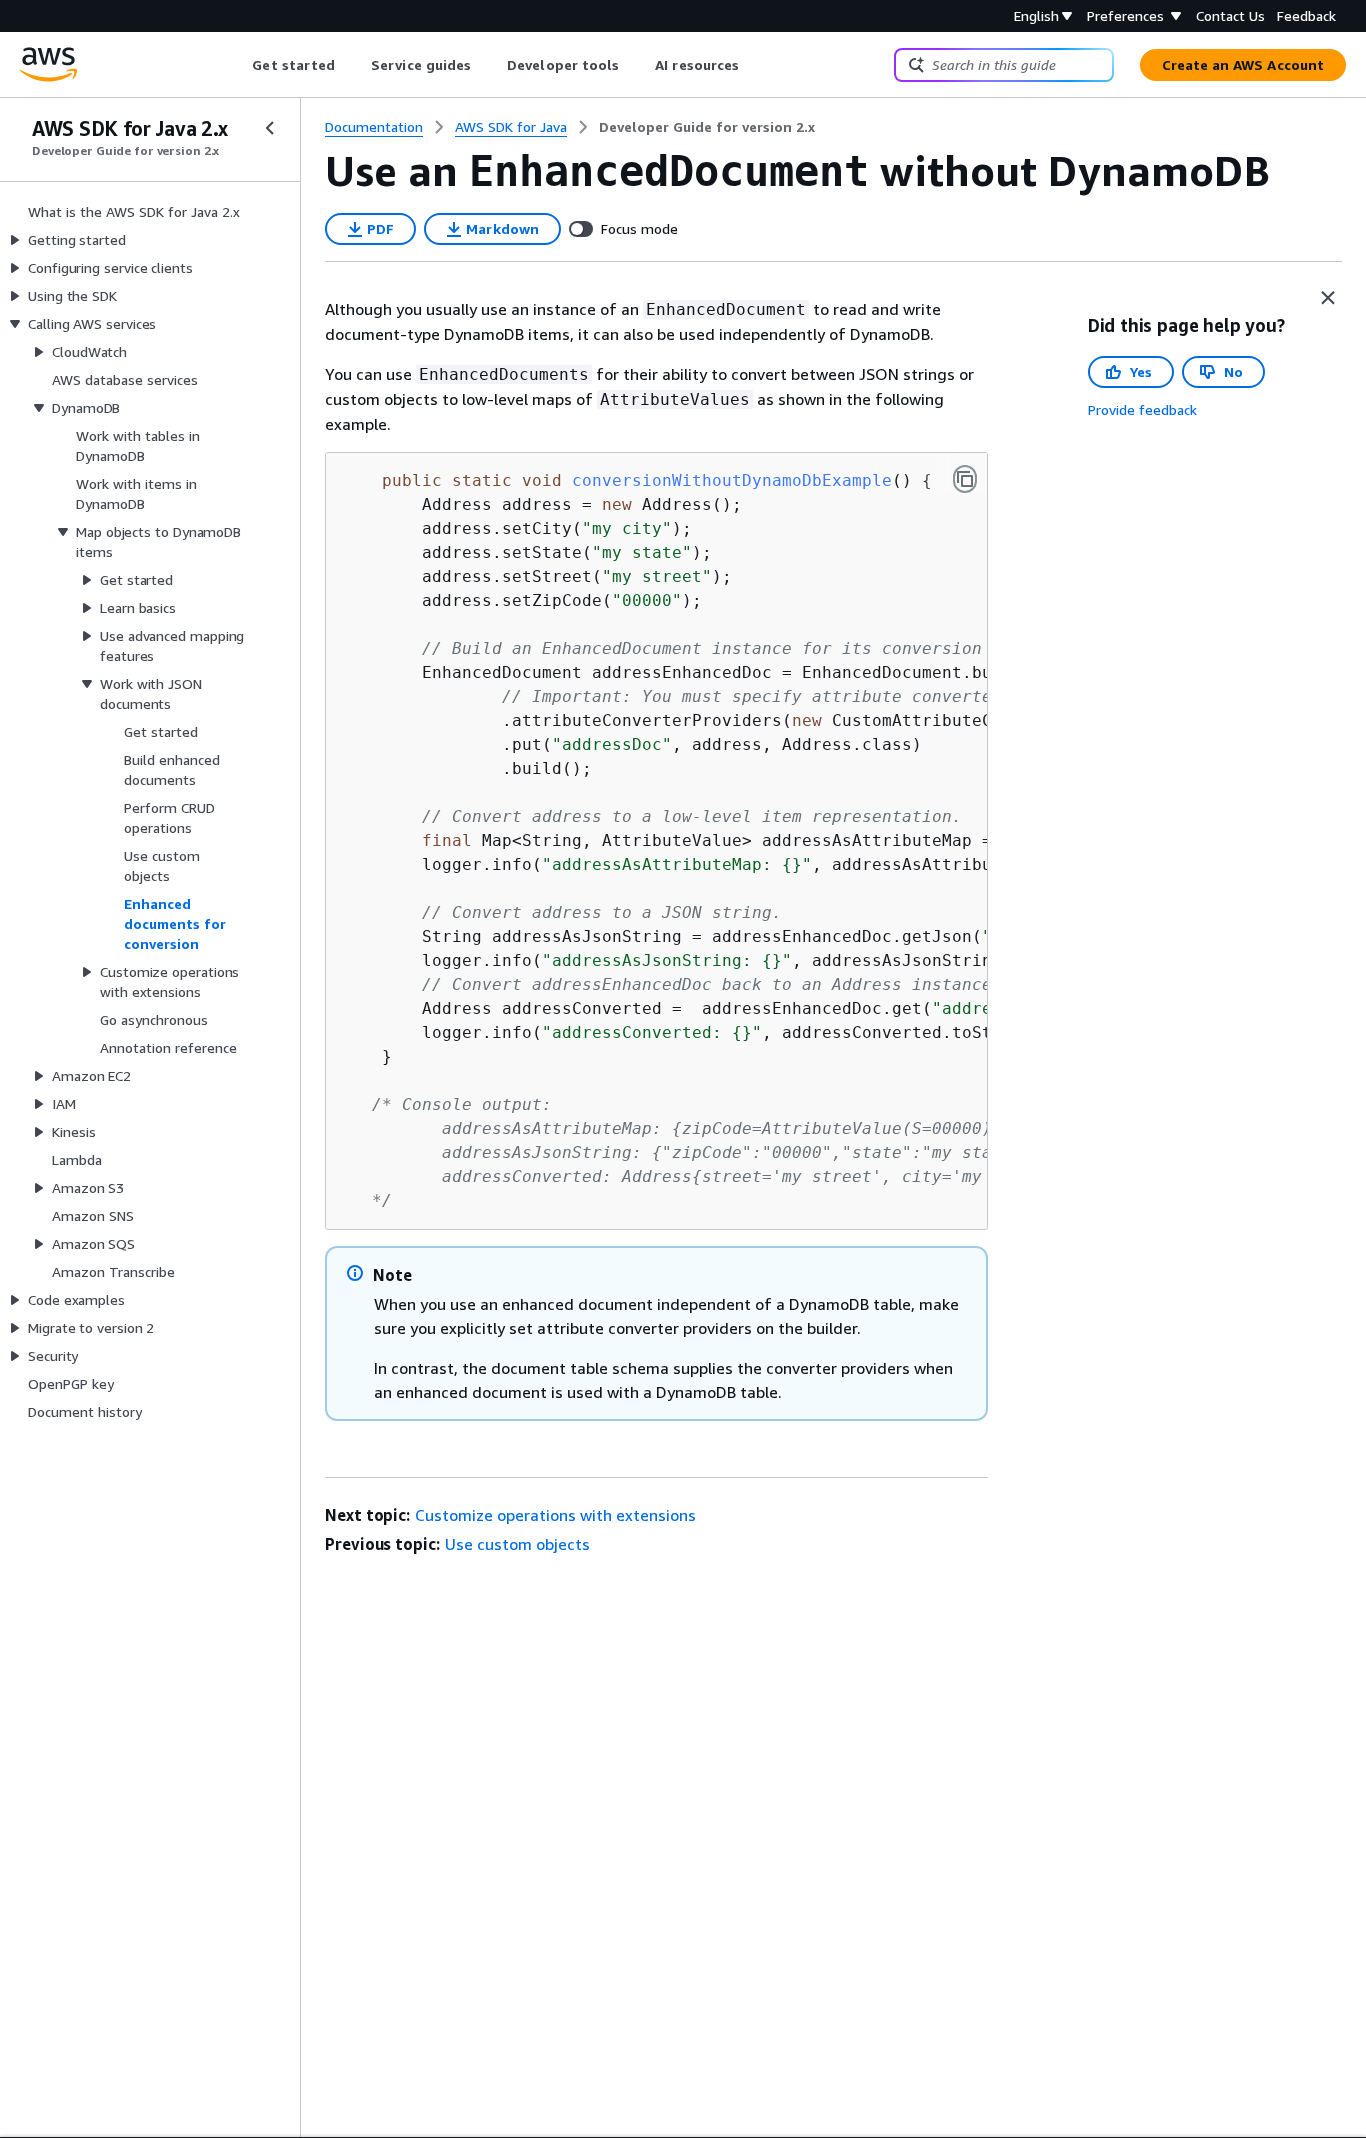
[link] (707, 127)
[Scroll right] (754, 65)
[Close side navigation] (270, 128)
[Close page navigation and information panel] (1328, 298)
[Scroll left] (237, 65)
